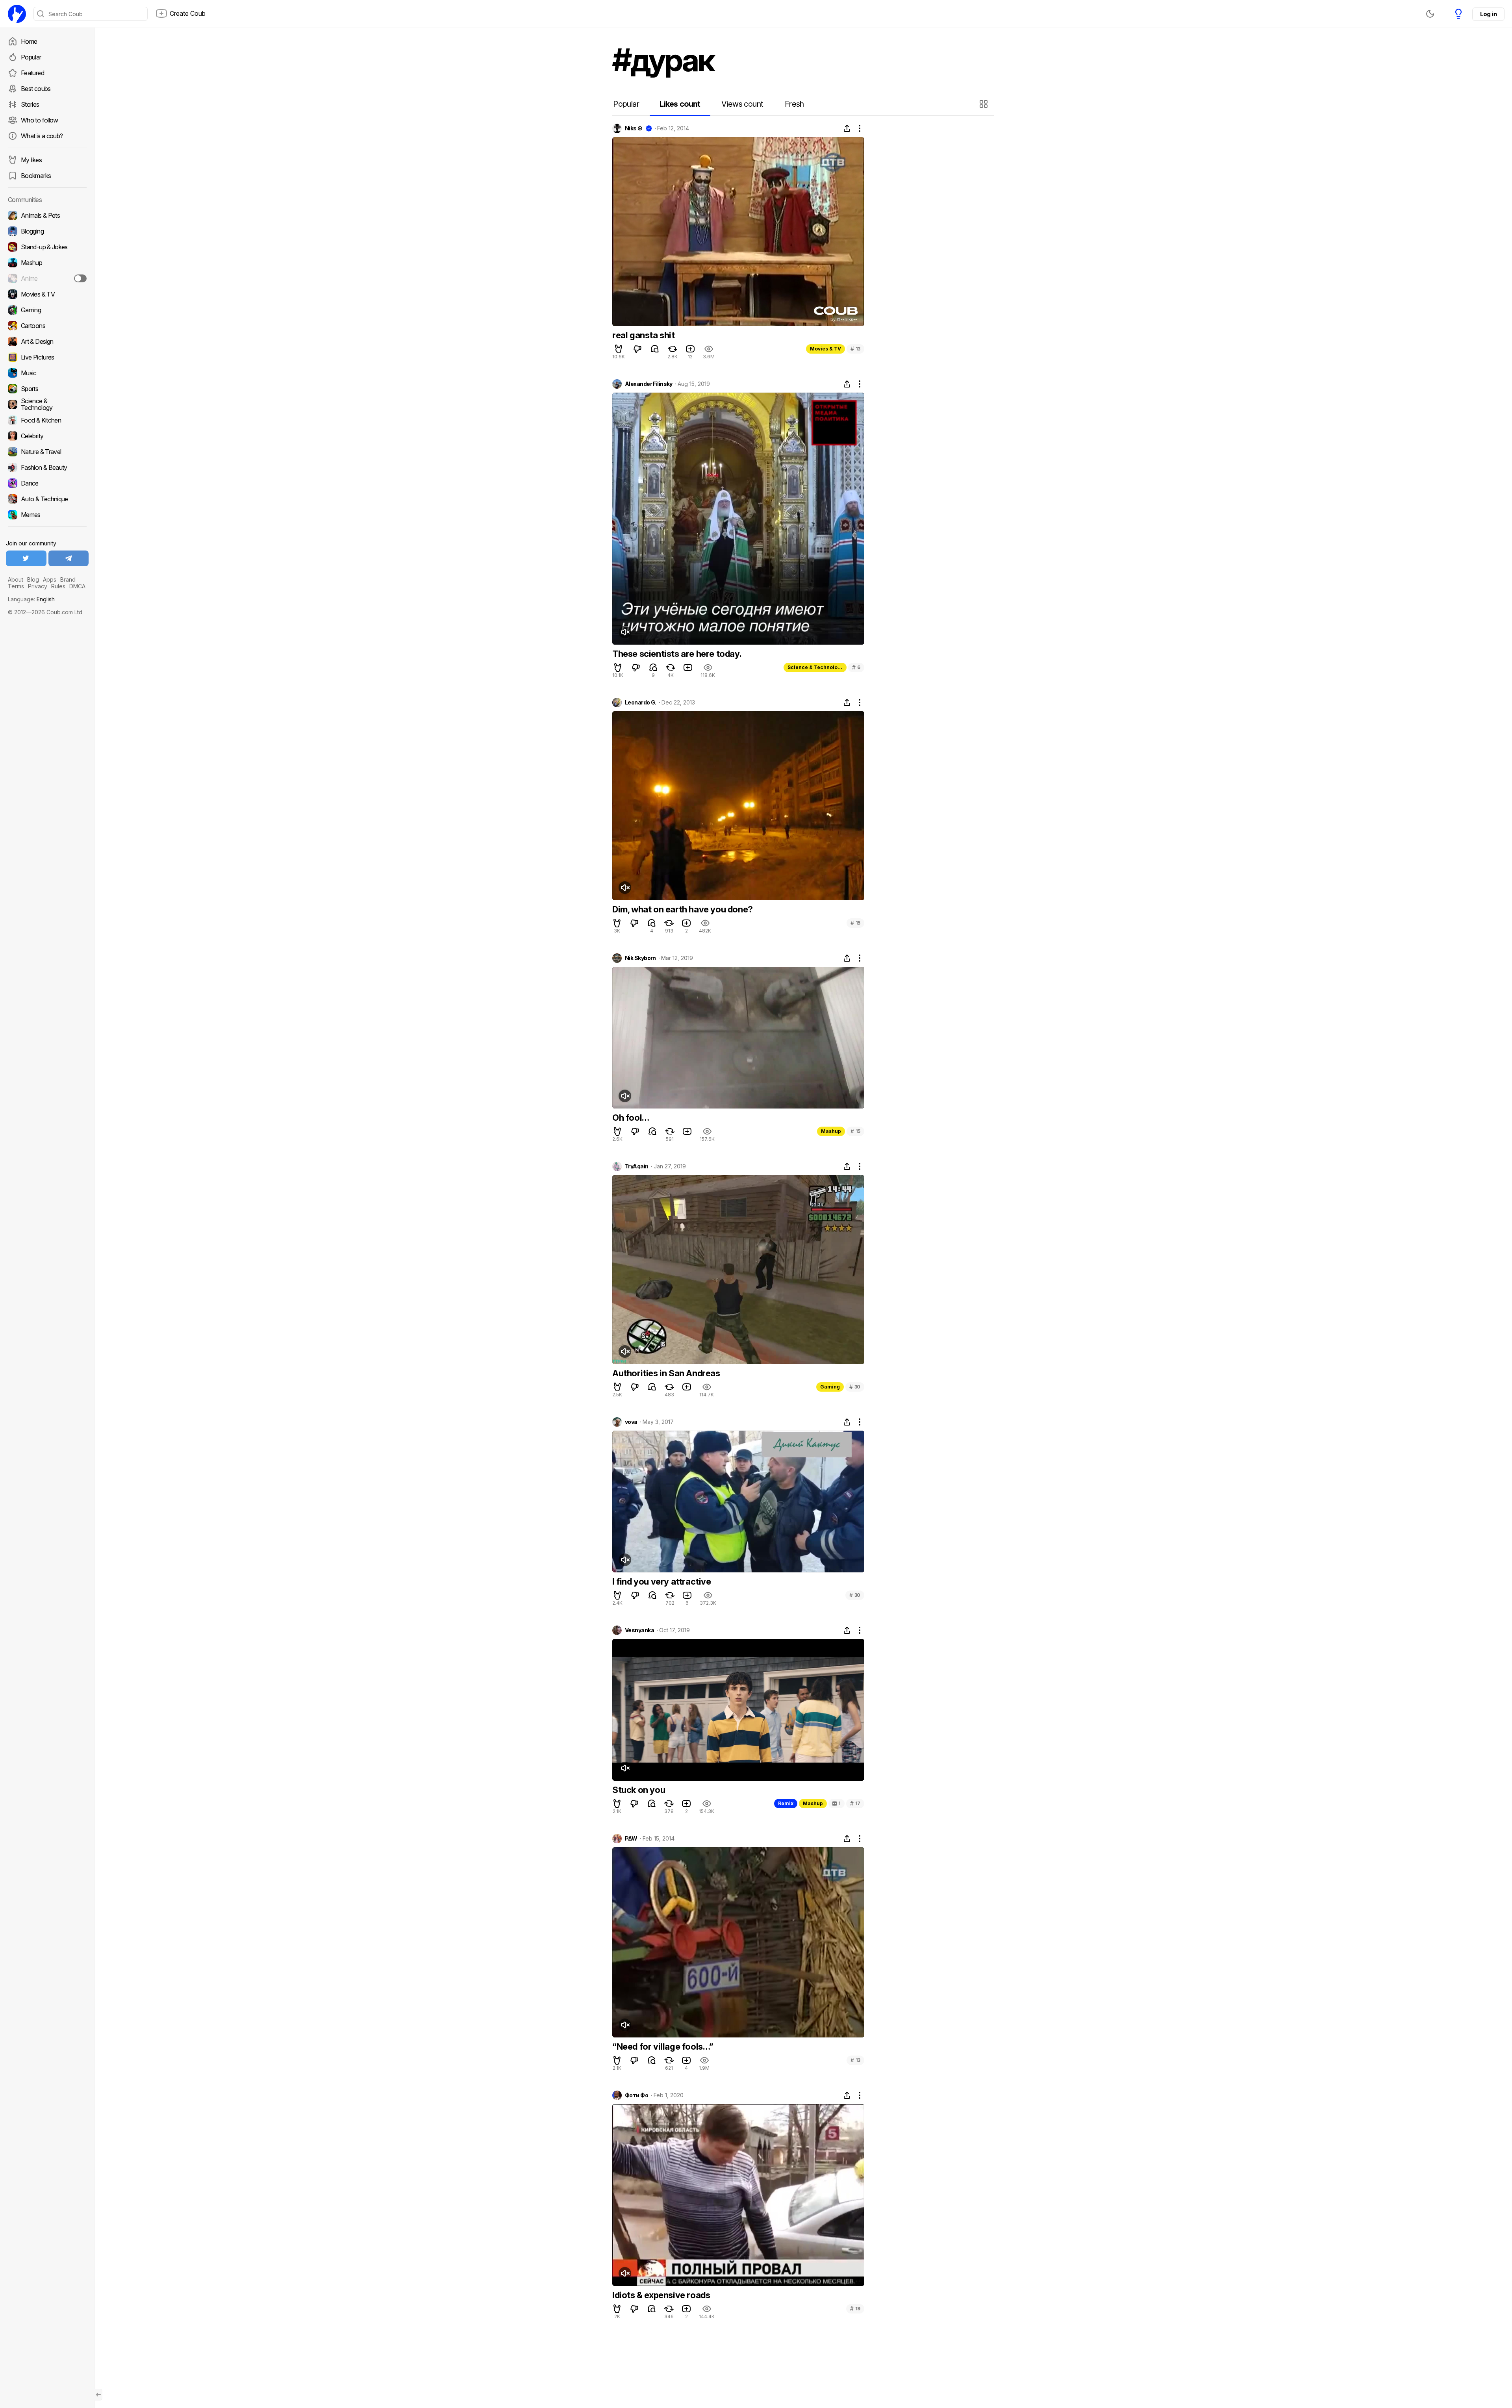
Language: (31, 599)
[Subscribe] (80, 278)
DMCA (77, 586)
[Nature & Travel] (47, 452)
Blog (33, 579)
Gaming (830, 1387)
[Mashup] (47, 263)
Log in (1488, 14)
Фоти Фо (636, 2095)
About (16, 579)
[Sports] (47, 389)
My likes (31, 160)
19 (855, 2309)
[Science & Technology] (47, 404)
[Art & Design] (47, 341)
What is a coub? (42, 136)
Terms (16, 586)
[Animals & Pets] (47, 215)
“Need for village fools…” (663, 2047)
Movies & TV (825, 349)
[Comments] (655, 349)
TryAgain (637, 1166)
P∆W (631, 1839)
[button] (985, 104)
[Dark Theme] (1430, 14)
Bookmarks (36, 176)
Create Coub (188, 13)
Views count (742, 104)
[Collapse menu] (98, 2395)
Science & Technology (815, 667)
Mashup (831, 1131)
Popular (31, 57)
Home (29, 41)
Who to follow (40, 120)
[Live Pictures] (47, 357)
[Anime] (47, 278)
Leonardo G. (641, 703)
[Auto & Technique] (47, 499)
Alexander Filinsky (649, 384)
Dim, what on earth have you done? (683, 909)
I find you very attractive (662, 1581)
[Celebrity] (47, 436)
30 (855, 1387)
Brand (68, 579)
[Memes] (47, 515)
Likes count (680, 104)
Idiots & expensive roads (661, 2295)
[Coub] (17, 14)
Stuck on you (639, 1790)
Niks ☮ (634, 128)
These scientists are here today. (677, 654)
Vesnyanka (639, 1630)
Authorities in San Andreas (666, 1373)
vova (631, 1422)
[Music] (47, 373)
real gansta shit (644, 335)
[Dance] (47, 483)
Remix (786, 1803)
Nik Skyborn (640, 958)
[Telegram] (69, 558)
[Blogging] (47, 231)
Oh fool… (631, 1118)
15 (855, 923)
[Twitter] (26, 558)
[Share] (847, 128)
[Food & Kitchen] (47, 420)
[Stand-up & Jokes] (47, 247)
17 (855, 1803)
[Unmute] (625, 632)
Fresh (794, 104)
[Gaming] (47, 310)
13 (855, 349)
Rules (58, 586)
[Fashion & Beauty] (47, 467)
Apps (50, 579)
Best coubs (36, 89)
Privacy (38, 586)
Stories (30, 104)
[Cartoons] (47, 326)
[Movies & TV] (47, 294)
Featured (32, 73)
